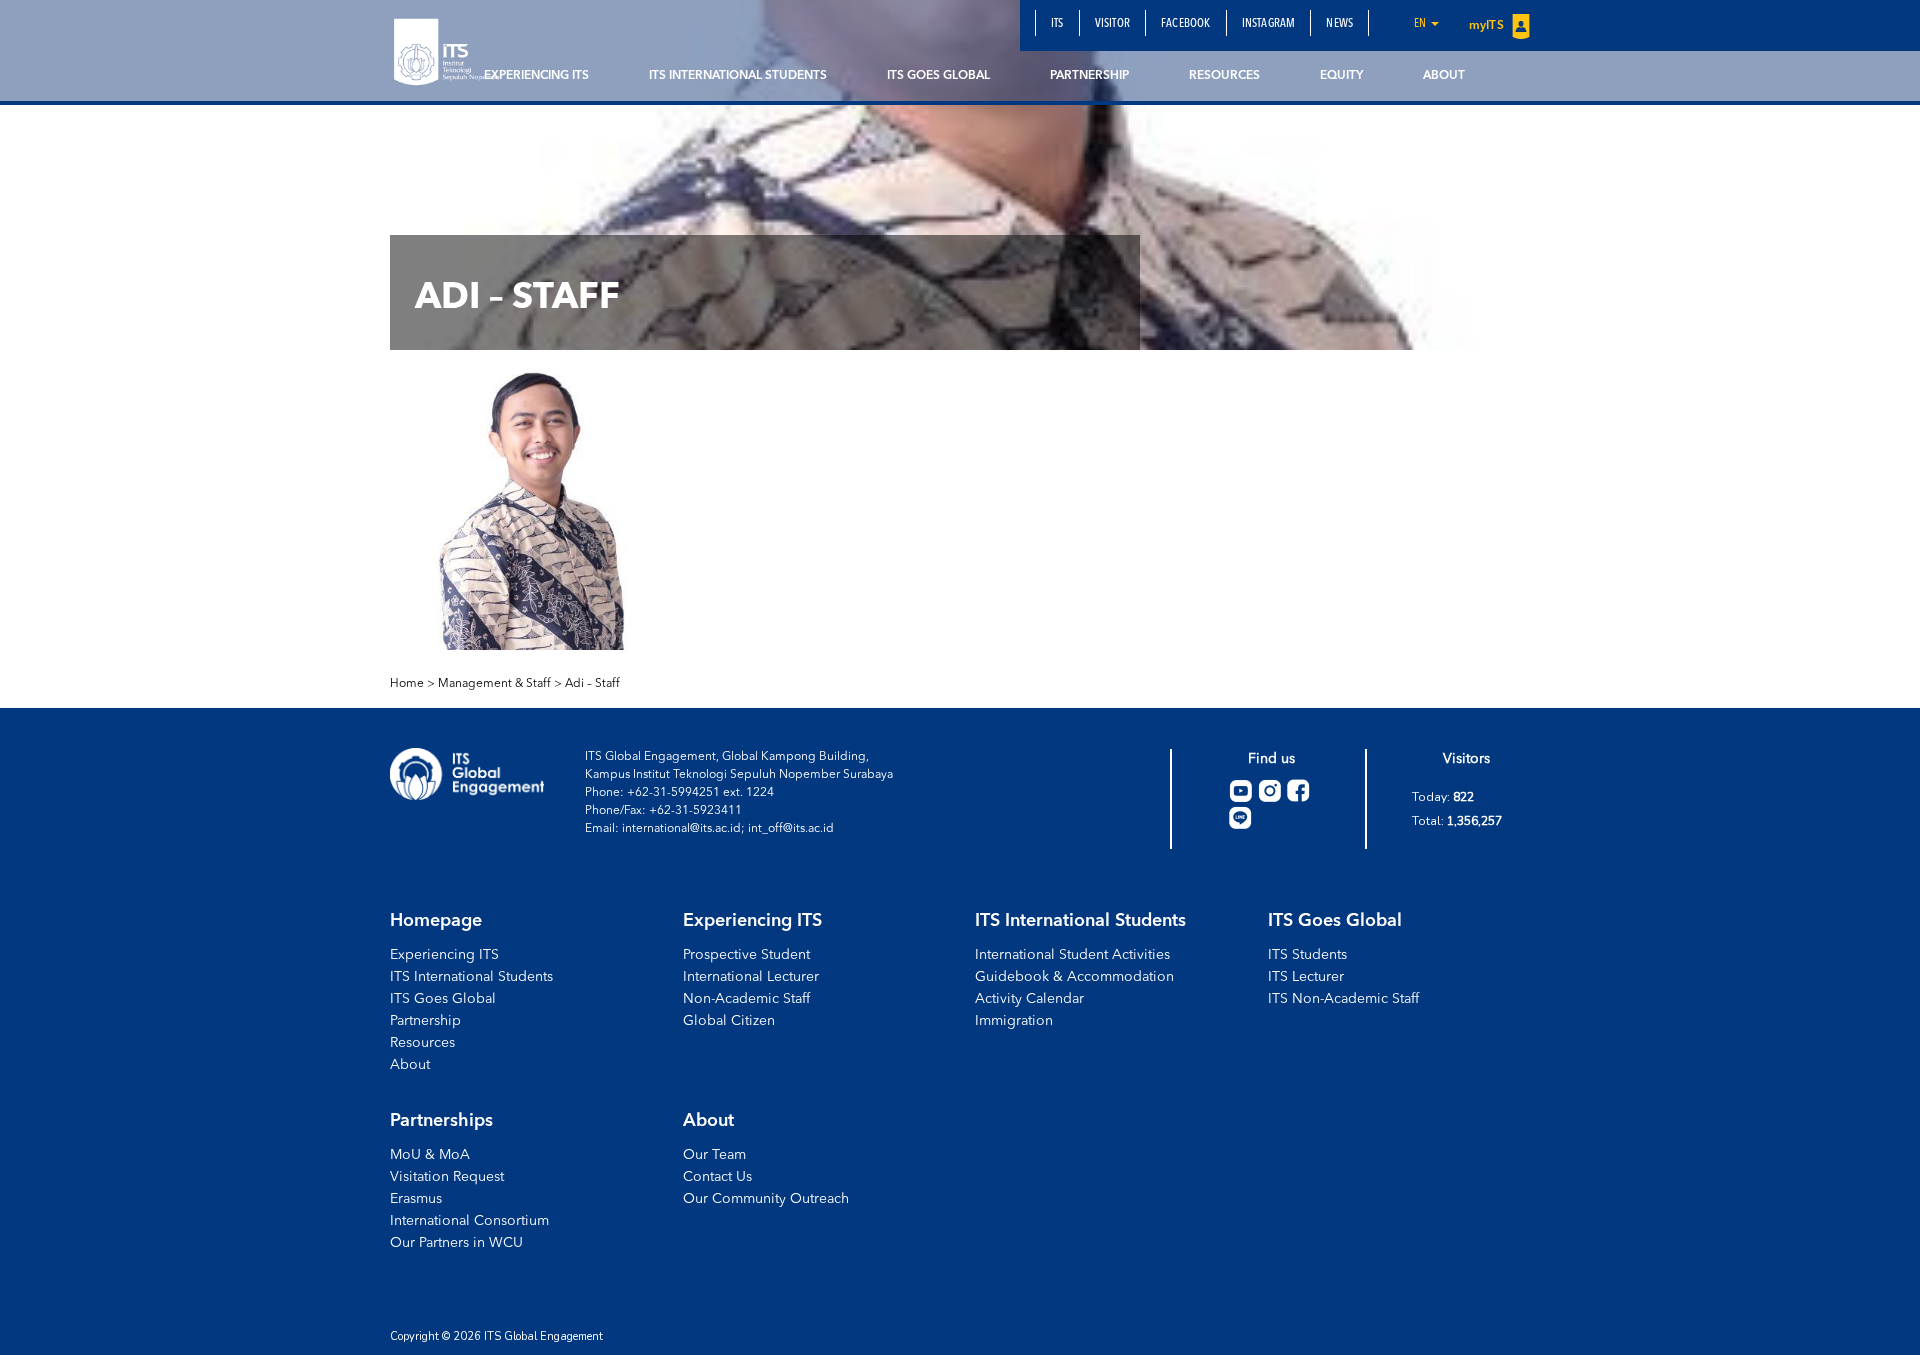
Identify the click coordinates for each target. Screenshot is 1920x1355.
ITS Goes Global (938, 76)
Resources (1224, 76)
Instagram (1269, 24)
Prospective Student (746, 955)
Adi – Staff (592, 684)
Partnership (1089, 76)
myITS (1488, 26)
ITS (1057, 24)
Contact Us (717, 1177)
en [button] (1421, 24)
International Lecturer (751, 977)
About (1444, 76)
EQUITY (1341, 76)
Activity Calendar (1029, 999)
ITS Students (1307, 955)
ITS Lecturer (1306, 977)
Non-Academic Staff (746, 999)
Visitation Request (447, 1177)
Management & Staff (494, 684)
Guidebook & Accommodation (1074, 977)
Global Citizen (729, 1021)
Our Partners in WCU (456, 1243)
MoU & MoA (430, 1155)
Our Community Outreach (766, 1199)
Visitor (1112, 24)
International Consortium (469, 1221)
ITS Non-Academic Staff (1343, 999)
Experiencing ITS (536, 76)
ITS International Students (738, 76)
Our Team (714, 1155)
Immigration (1014, 1021)
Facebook (1186, 24)
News (1339, 24)
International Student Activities (1072, 955)
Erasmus (416, 1199)
